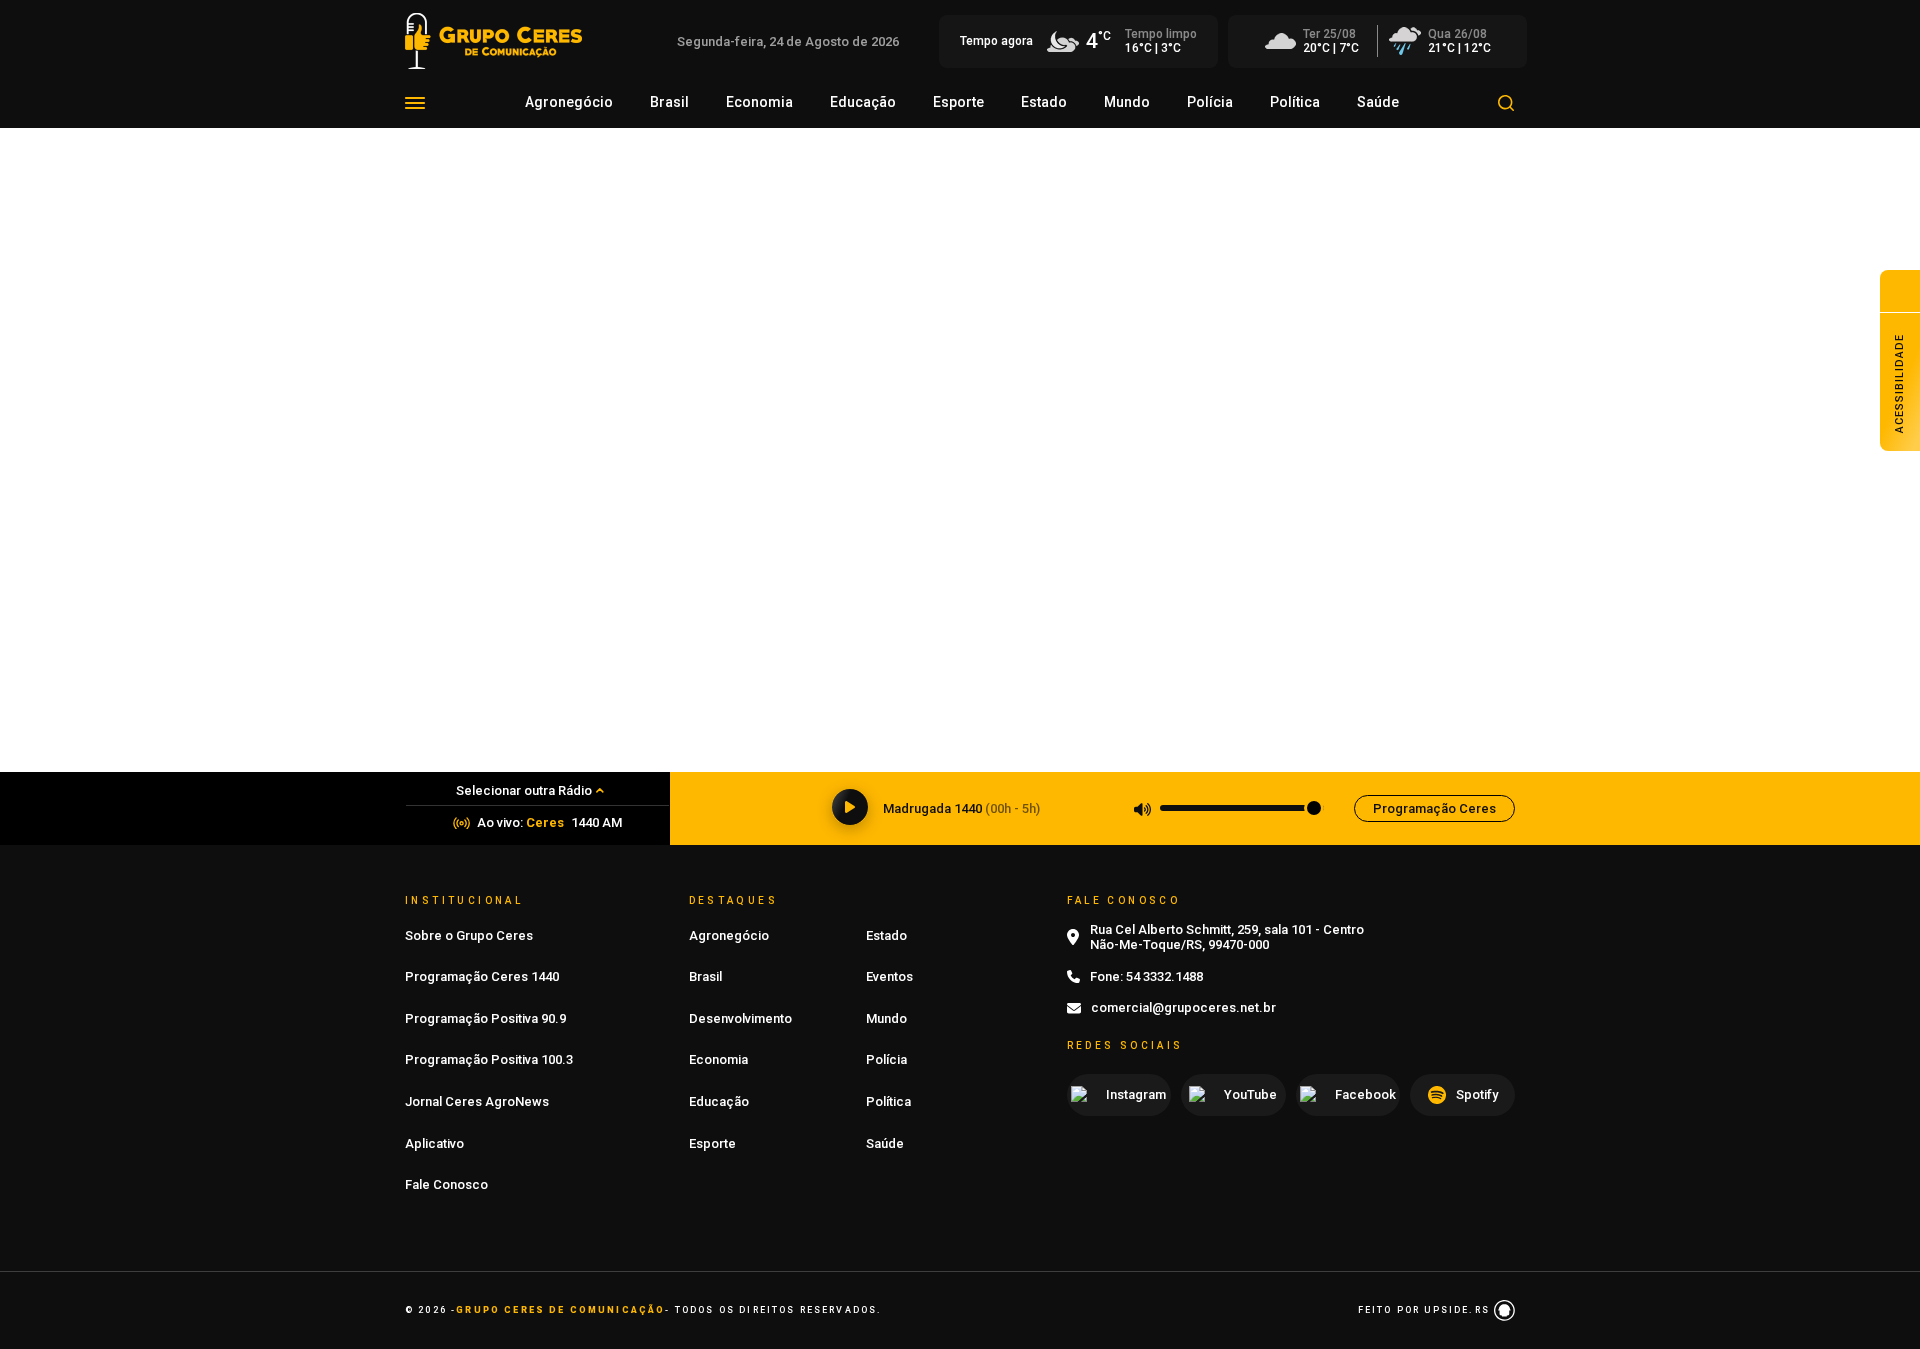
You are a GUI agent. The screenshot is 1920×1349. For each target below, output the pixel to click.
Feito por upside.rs (1426, 1310)
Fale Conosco (446, 1184)
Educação (863, 102)
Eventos (889, 976)
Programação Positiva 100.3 (489, 1059)
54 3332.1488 (1164, 976)
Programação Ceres (1434, 808)
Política (1295, 102)
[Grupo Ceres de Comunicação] (493, 39)
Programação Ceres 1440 (482, 976)
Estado (1044, 102)
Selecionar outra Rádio (524, 790)
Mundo (1127, 102)
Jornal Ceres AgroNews (477, 1101)
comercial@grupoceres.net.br (1183, 1007)
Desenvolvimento (740, 1018)
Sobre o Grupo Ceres (469, 935)
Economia (759, 102)
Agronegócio (569, 102)
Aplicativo (434, 1143)
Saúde (1378, 102)
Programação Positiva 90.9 (485, 1018)
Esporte (958, 102)
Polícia (1210, 102)
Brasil (669, 102)
